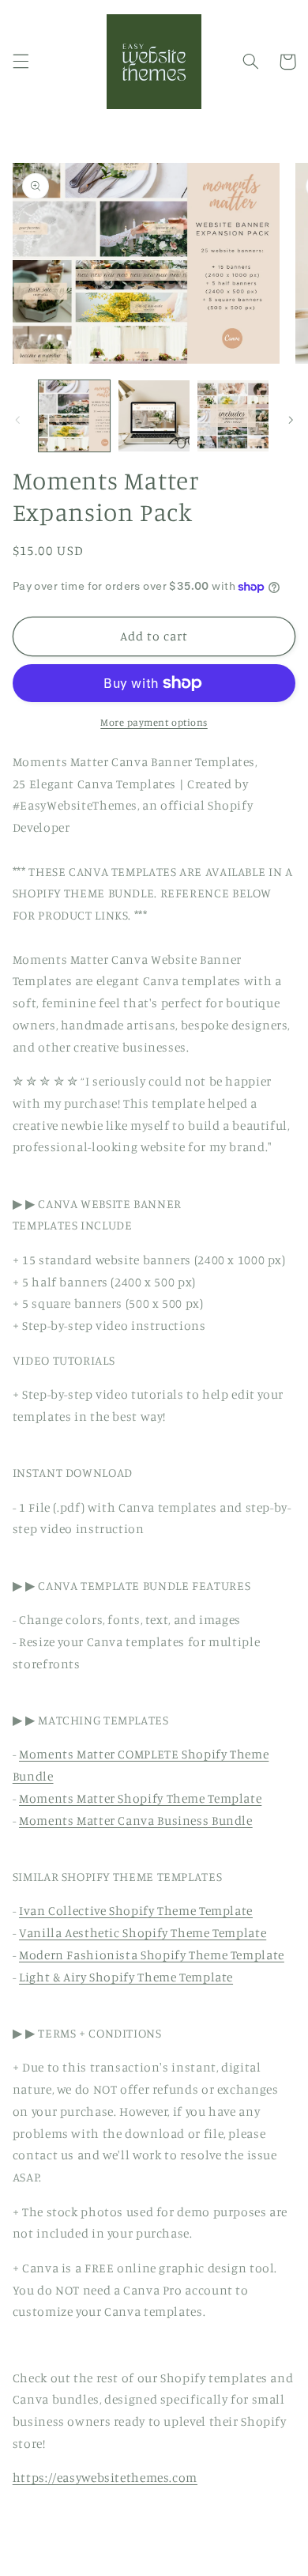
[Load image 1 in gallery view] (74, 416)
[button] (21, 62)
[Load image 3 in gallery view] (233, 416)
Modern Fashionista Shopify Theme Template (152, 1955)
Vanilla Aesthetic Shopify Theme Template (143, 1933)
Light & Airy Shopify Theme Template (126, 1977)
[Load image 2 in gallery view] (154, 416)
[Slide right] (291, 420)
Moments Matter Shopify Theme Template (140, 1798)
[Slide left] (17, 420)
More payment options (154, 722)
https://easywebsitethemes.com (105, 2478)
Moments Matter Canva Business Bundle (136, 1821)
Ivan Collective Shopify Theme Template (136, 1911)
